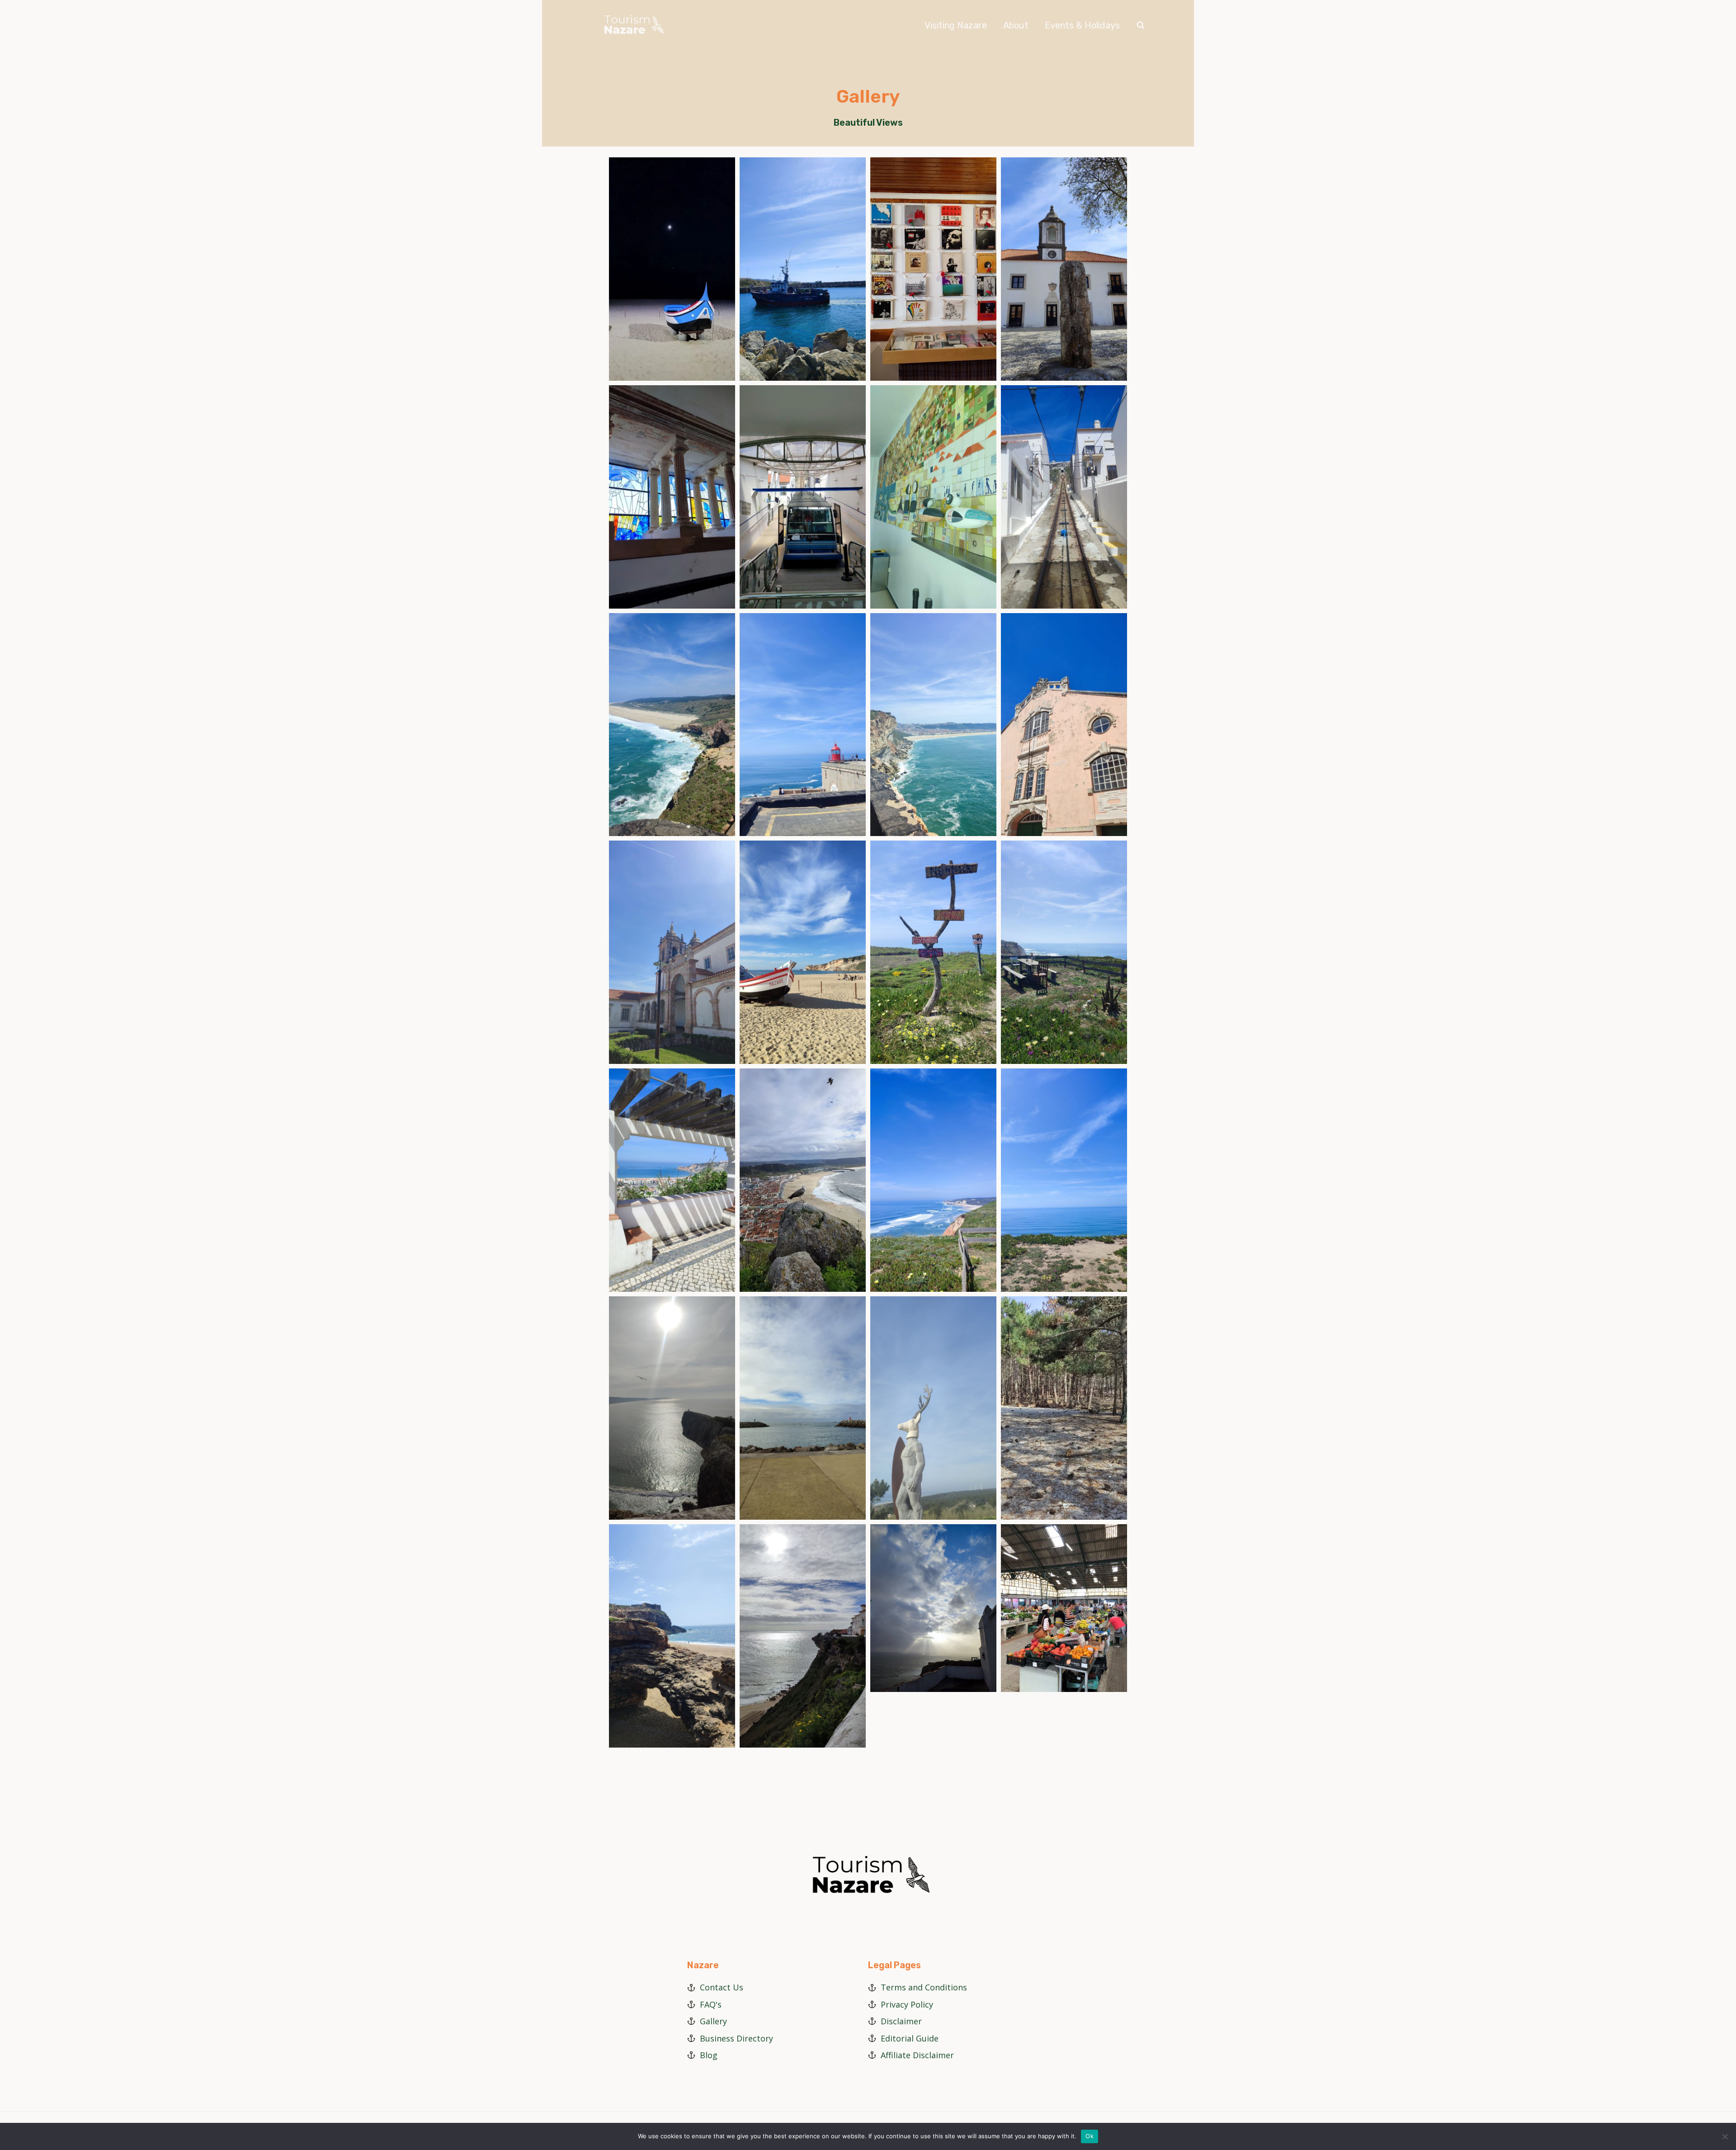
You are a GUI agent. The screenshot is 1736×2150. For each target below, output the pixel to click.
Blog (709, 2055)
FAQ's (711, 2004)
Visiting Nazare (956, 25)
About (1016, 25)
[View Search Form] (1141, 25)
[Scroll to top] (1726, 2113)
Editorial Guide (910, 2038)
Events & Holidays (1082, 25)
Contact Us (722, 1987)
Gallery (713, 2021)
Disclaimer (901, 2021)
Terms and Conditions (924, 1987)
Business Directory (736, 2038)
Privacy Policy (907, 2004)
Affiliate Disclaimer (917, 2055)
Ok (1090, 2136)
